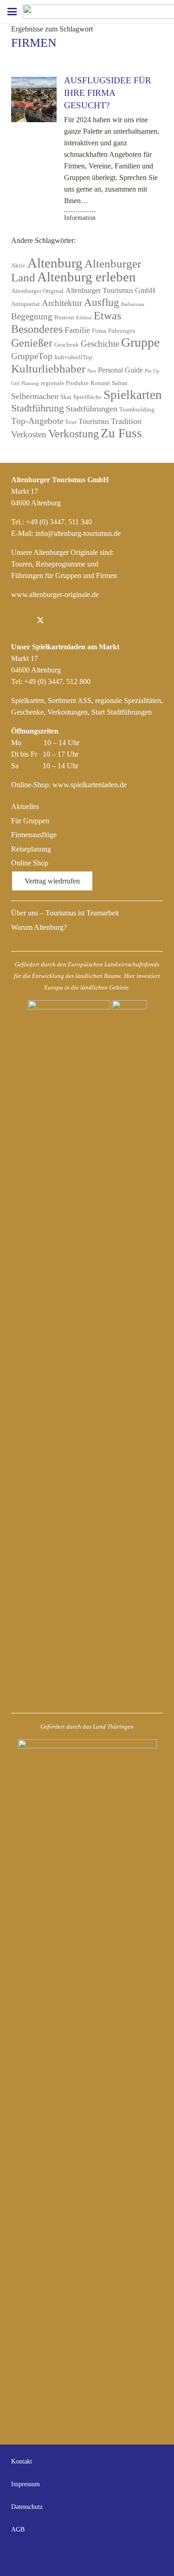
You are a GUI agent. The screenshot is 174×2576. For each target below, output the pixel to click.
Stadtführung (38, 408)
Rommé (100, 383)
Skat (66, 397)
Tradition (126, 421)
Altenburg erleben (87, 277)
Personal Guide (120, 370)
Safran (120, 383)
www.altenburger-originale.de (55, 594)
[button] (12, 12)
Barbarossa (133, 304)
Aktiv (18, 265)
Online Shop (30, 863)
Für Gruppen (30, 821)
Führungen (122, 331)
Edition (84, 318)
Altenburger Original (37, 291)
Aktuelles (25, 806)
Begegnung (32, 316)
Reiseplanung (31, 849)
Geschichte (100, 344)
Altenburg (55, 263)
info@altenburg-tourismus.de (78, 533)
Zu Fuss (121, 433)
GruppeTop (32, 356)
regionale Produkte (65, 383)
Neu (92, 371)
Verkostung (74, 434)
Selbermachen (35, 396)
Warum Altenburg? (39, 927)
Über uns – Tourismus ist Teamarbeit (65, 913)
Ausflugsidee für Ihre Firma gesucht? (108, 93)
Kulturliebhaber (48, 369)
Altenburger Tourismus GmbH (110, 290)
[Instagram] (60, 621)
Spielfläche (87, 397)
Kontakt (22, 2461)
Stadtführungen (92, 409)
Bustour (64, 317)
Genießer (32, 343)
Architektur (62, 303)
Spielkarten (133, 395)
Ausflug (102, 302)
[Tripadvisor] (81, 621)
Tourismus (94, 421)
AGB (18, 2529)
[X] (40, 621)
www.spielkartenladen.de (90, 785)
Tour (71, 422)
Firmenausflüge (34, 835)
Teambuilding (137, 409)
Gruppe (140, 342)
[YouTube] (154, 2556)
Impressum (26, 2484)
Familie (77, 330)
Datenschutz (27, 2507)
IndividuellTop (73, 357)
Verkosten (29, 434)
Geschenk (67, 345)
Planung (30, 383)
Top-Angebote (37, 421)
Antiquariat (26, 304)
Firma (99, 331)
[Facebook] (20, 621)
